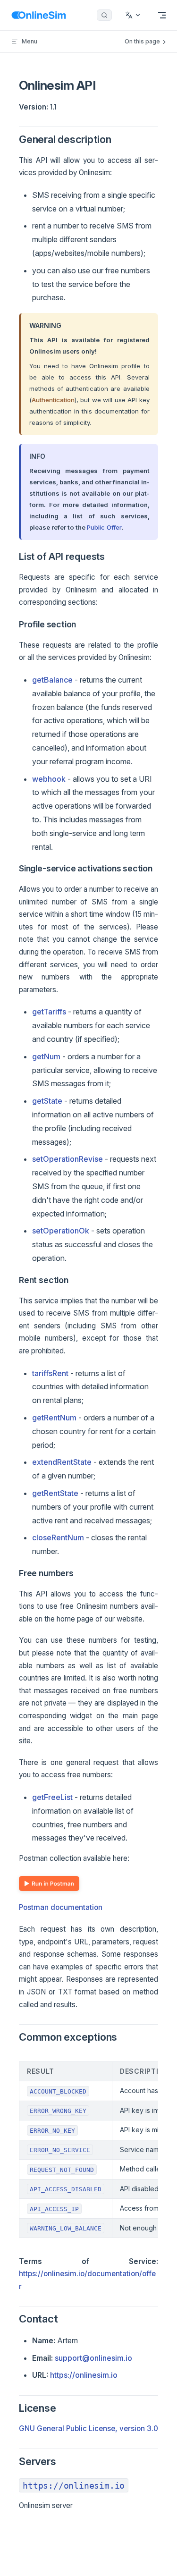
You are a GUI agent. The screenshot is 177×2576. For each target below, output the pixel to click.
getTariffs (49, 1012)
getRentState (55, 1493)
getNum (46, 1056)
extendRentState (62, 1462)
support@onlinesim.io (93, 2358)
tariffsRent (50, 1373)
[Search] (104, 15)
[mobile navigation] (162, 15)
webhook (49, 779)
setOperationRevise (67, 1159)
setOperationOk (61, 1231)
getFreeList (52, 1797)
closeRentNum (58, 1537)
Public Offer (104, 527)
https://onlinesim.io (84, 2375)
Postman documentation (61, 1907)
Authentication (53, 400)
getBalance (52, 680)
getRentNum (54, 1418)
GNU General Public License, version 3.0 (88, 2428)
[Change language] (133, 15)
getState (47, 1101)
